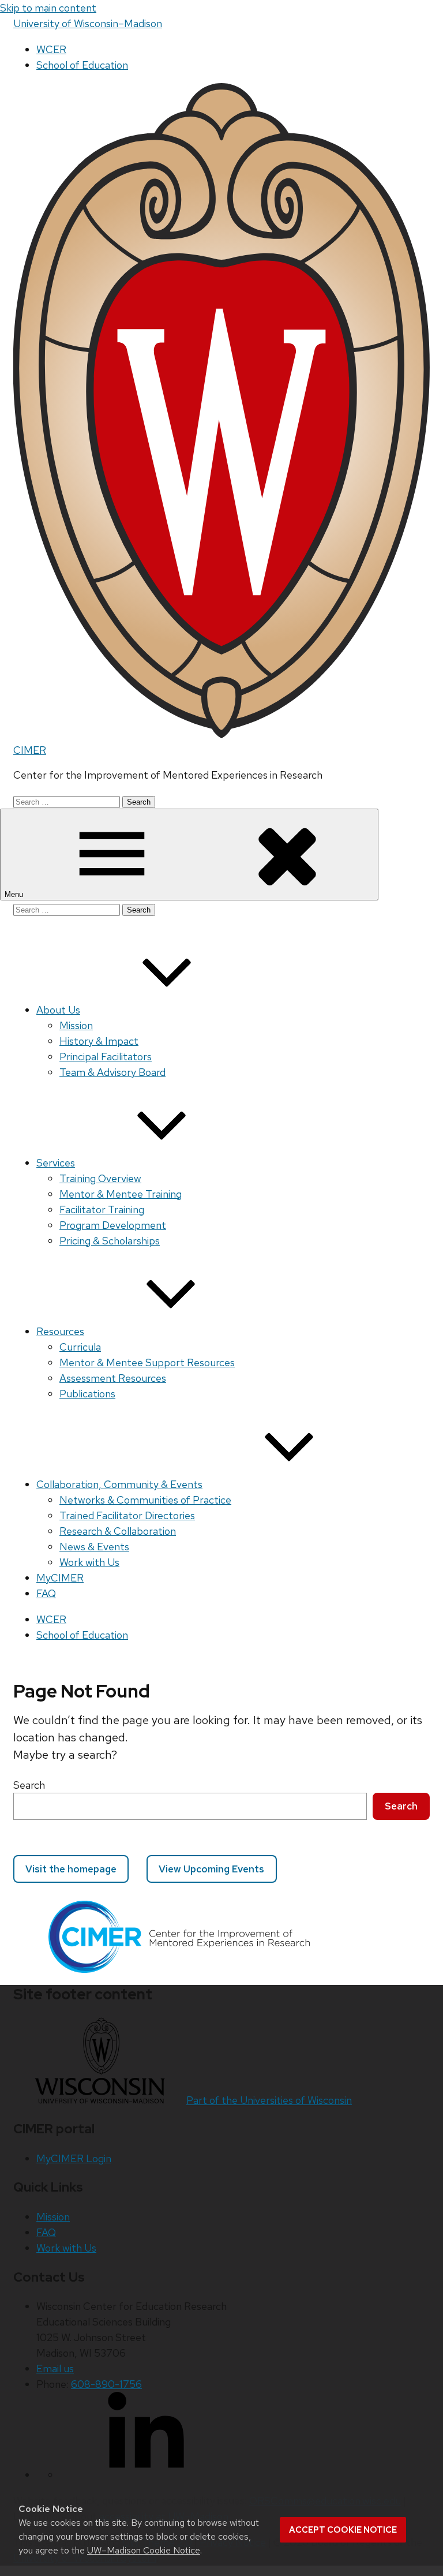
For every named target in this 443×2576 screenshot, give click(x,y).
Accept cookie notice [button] (343, 2530)
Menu (15, 894)
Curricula (80, 1347)
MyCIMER (60, 1578)
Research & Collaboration (118, 1531)
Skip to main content (48, 8)
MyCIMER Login (74, 2158)
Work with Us (89, 1562)
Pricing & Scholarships (110, 1241)
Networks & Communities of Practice (145, 1500)
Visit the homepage (71, 1869)
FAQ (46, 1593)
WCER (51, 49)
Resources (60, 1331)
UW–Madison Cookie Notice (144, 2550)
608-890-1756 (106, 2384)
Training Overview (100, 1178)
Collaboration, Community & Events (119, 1484)
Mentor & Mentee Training (121, 1194)
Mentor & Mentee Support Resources (147, 1362)
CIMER (30, 750)
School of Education (82, 65)
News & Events (94, 1547)
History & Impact (99, 1041)
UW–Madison (88, 23)
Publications (87, 1394)
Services (56, 1163)
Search (29, 1785)
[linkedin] (146, 2475)
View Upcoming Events (211, 1869)
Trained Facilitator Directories (127, 1515)
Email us (55, 2369)
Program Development (113, 1225)
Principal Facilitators (106, 1057)
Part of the (269, 2100)
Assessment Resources (113, 1378)
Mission (76, 1025)
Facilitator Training (102, 1210)
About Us (58, 1010)
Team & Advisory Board (112, 1072)
